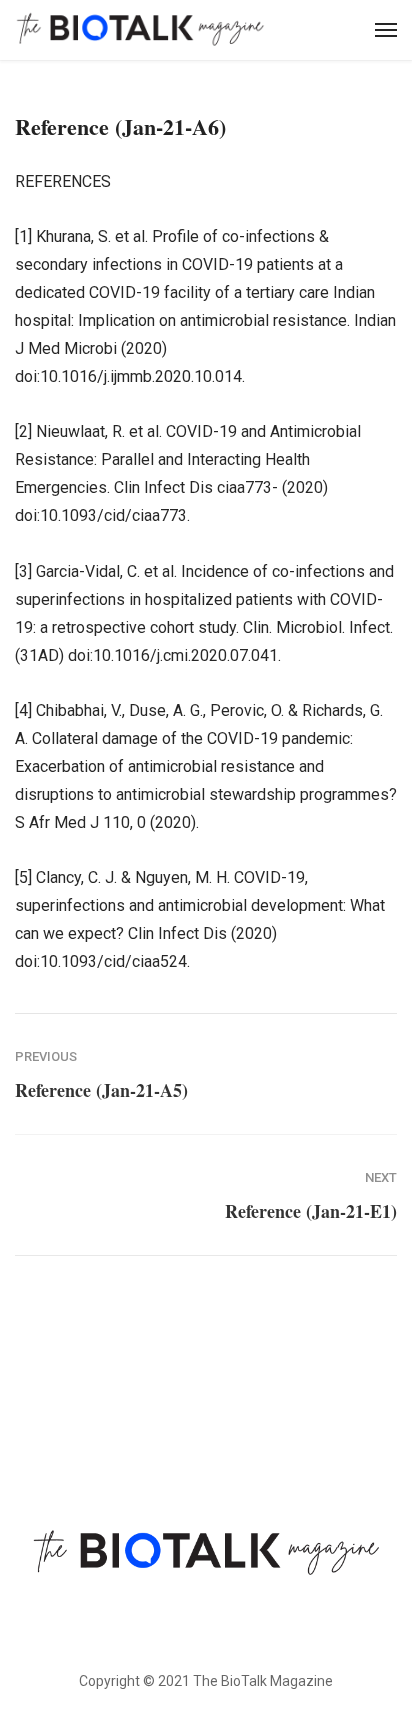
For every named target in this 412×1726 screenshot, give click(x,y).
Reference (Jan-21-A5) (101, 1090)
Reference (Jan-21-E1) (311, 1211)
